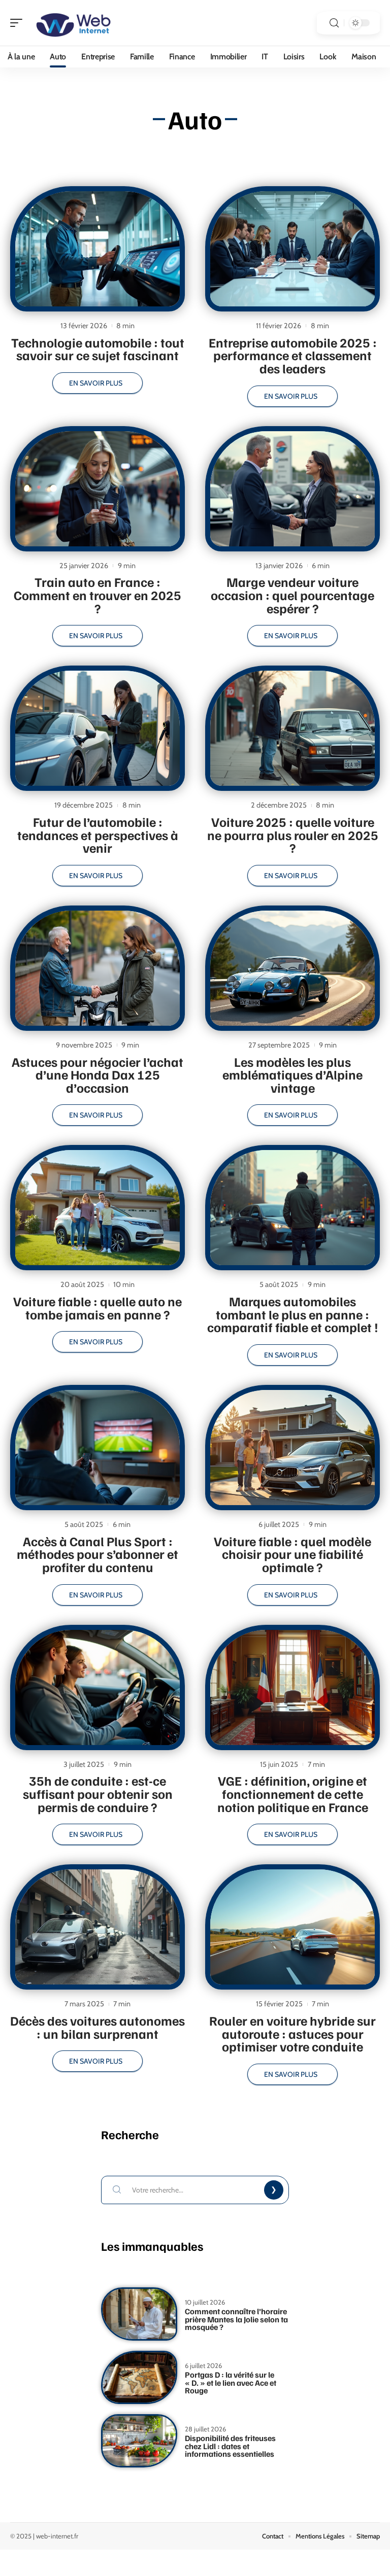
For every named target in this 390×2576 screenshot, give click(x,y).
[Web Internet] (73, 23)
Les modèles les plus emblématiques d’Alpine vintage (292, 1075)
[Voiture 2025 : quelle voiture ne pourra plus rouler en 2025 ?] (292, 728)
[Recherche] (334, 23)
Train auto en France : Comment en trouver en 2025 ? (97, 595)
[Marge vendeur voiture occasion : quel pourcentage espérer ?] (292, 489)
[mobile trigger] (19, 23)
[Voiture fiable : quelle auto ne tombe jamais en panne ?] (97, 1208)
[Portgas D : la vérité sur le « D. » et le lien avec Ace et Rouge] (139, 2377)
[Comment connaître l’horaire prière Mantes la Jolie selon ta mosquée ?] (139, 2314)
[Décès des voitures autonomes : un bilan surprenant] (97, 1927)
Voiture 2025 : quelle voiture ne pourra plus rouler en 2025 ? (293, 835)
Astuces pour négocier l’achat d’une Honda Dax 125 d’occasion (97, 1075)
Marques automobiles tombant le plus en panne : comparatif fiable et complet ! (293, 1314)
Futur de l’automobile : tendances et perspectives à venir (98, 835)
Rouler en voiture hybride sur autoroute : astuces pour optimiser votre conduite (292, 2033)
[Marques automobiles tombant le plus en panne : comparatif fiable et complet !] (292, 1208)
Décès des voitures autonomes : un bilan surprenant (97, 2027)
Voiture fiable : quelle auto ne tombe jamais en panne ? (97, 1308)
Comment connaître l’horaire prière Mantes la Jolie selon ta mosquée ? (236, 2319)
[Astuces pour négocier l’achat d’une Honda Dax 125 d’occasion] (97, 968)
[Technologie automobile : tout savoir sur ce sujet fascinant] (97, 249)
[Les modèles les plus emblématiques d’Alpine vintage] (292, 968)
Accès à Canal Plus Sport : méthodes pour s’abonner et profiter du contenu (97, 1554)
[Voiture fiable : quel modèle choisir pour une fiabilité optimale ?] (292, 1448)
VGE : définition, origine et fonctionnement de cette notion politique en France (293, 1794)
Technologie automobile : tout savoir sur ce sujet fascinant (98, 349)
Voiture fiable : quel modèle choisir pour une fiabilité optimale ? (292, 1554)
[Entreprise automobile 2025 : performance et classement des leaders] (292, 249)
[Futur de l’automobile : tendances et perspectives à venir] (97, 728)
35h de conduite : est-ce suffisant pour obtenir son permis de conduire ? (98, 1794)
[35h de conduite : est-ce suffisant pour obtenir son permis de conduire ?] (97, 1687)
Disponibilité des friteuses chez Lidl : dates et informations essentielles (230, 2446)
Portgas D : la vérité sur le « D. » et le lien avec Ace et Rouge (231, 2382)
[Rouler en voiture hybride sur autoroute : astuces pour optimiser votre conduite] (292, 1927)
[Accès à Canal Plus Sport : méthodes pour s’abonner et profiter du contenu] (97, 1448)
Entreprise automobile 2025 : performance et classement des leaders (293, 355)
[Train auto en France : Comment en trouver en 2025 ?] (97, 489)
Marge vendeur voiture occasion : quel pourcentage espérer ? (292, 595)
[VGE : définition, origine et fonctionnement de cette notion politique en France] (292, 1687)
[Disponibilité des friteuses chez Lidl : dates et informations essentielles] (139, 2441)
